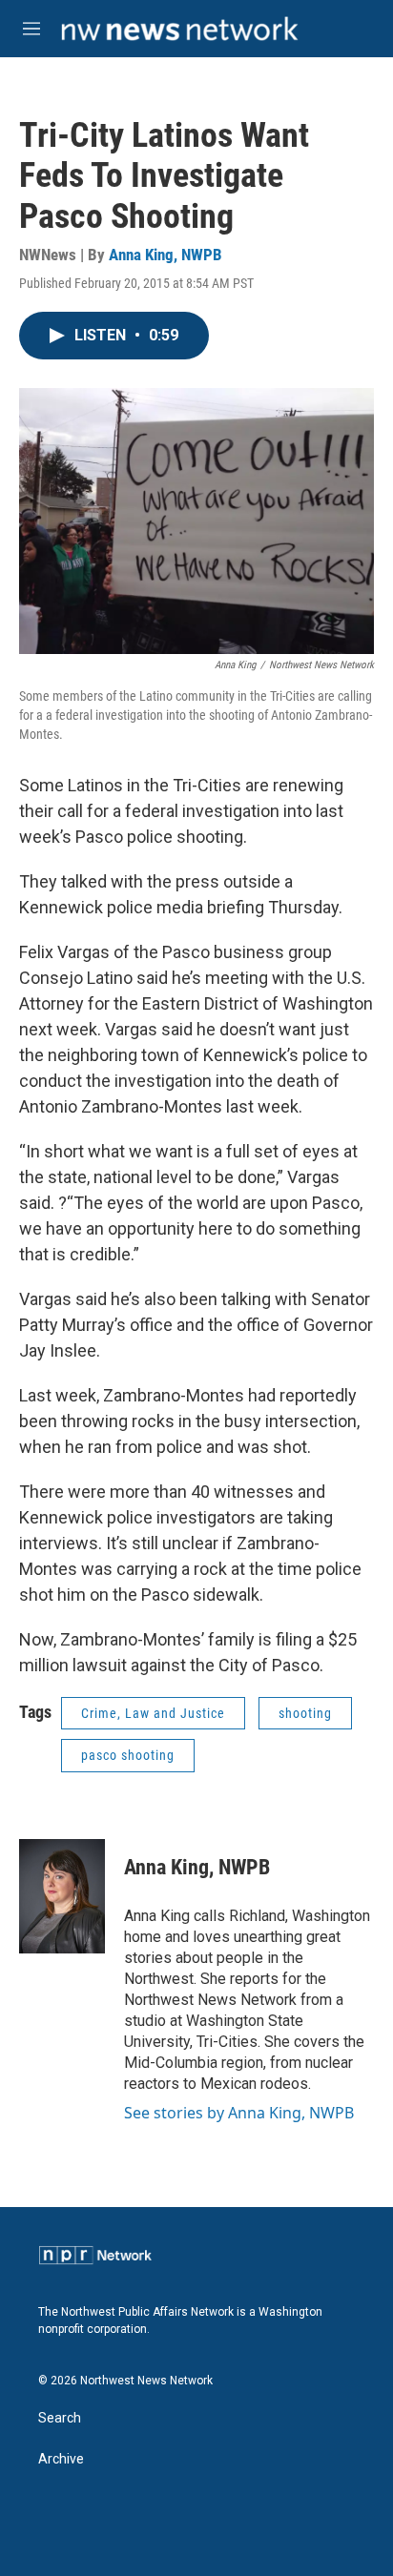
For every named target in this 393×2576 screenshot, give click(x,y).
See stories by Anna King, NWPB (239, 2113)
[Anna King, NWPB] (62, 1896)
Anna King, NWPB (165, 255)
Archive (61, 2459)
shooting (305, 1713)
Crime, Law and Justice (153, 1713)
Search (60, 2418)
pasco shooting (128, 1755)
